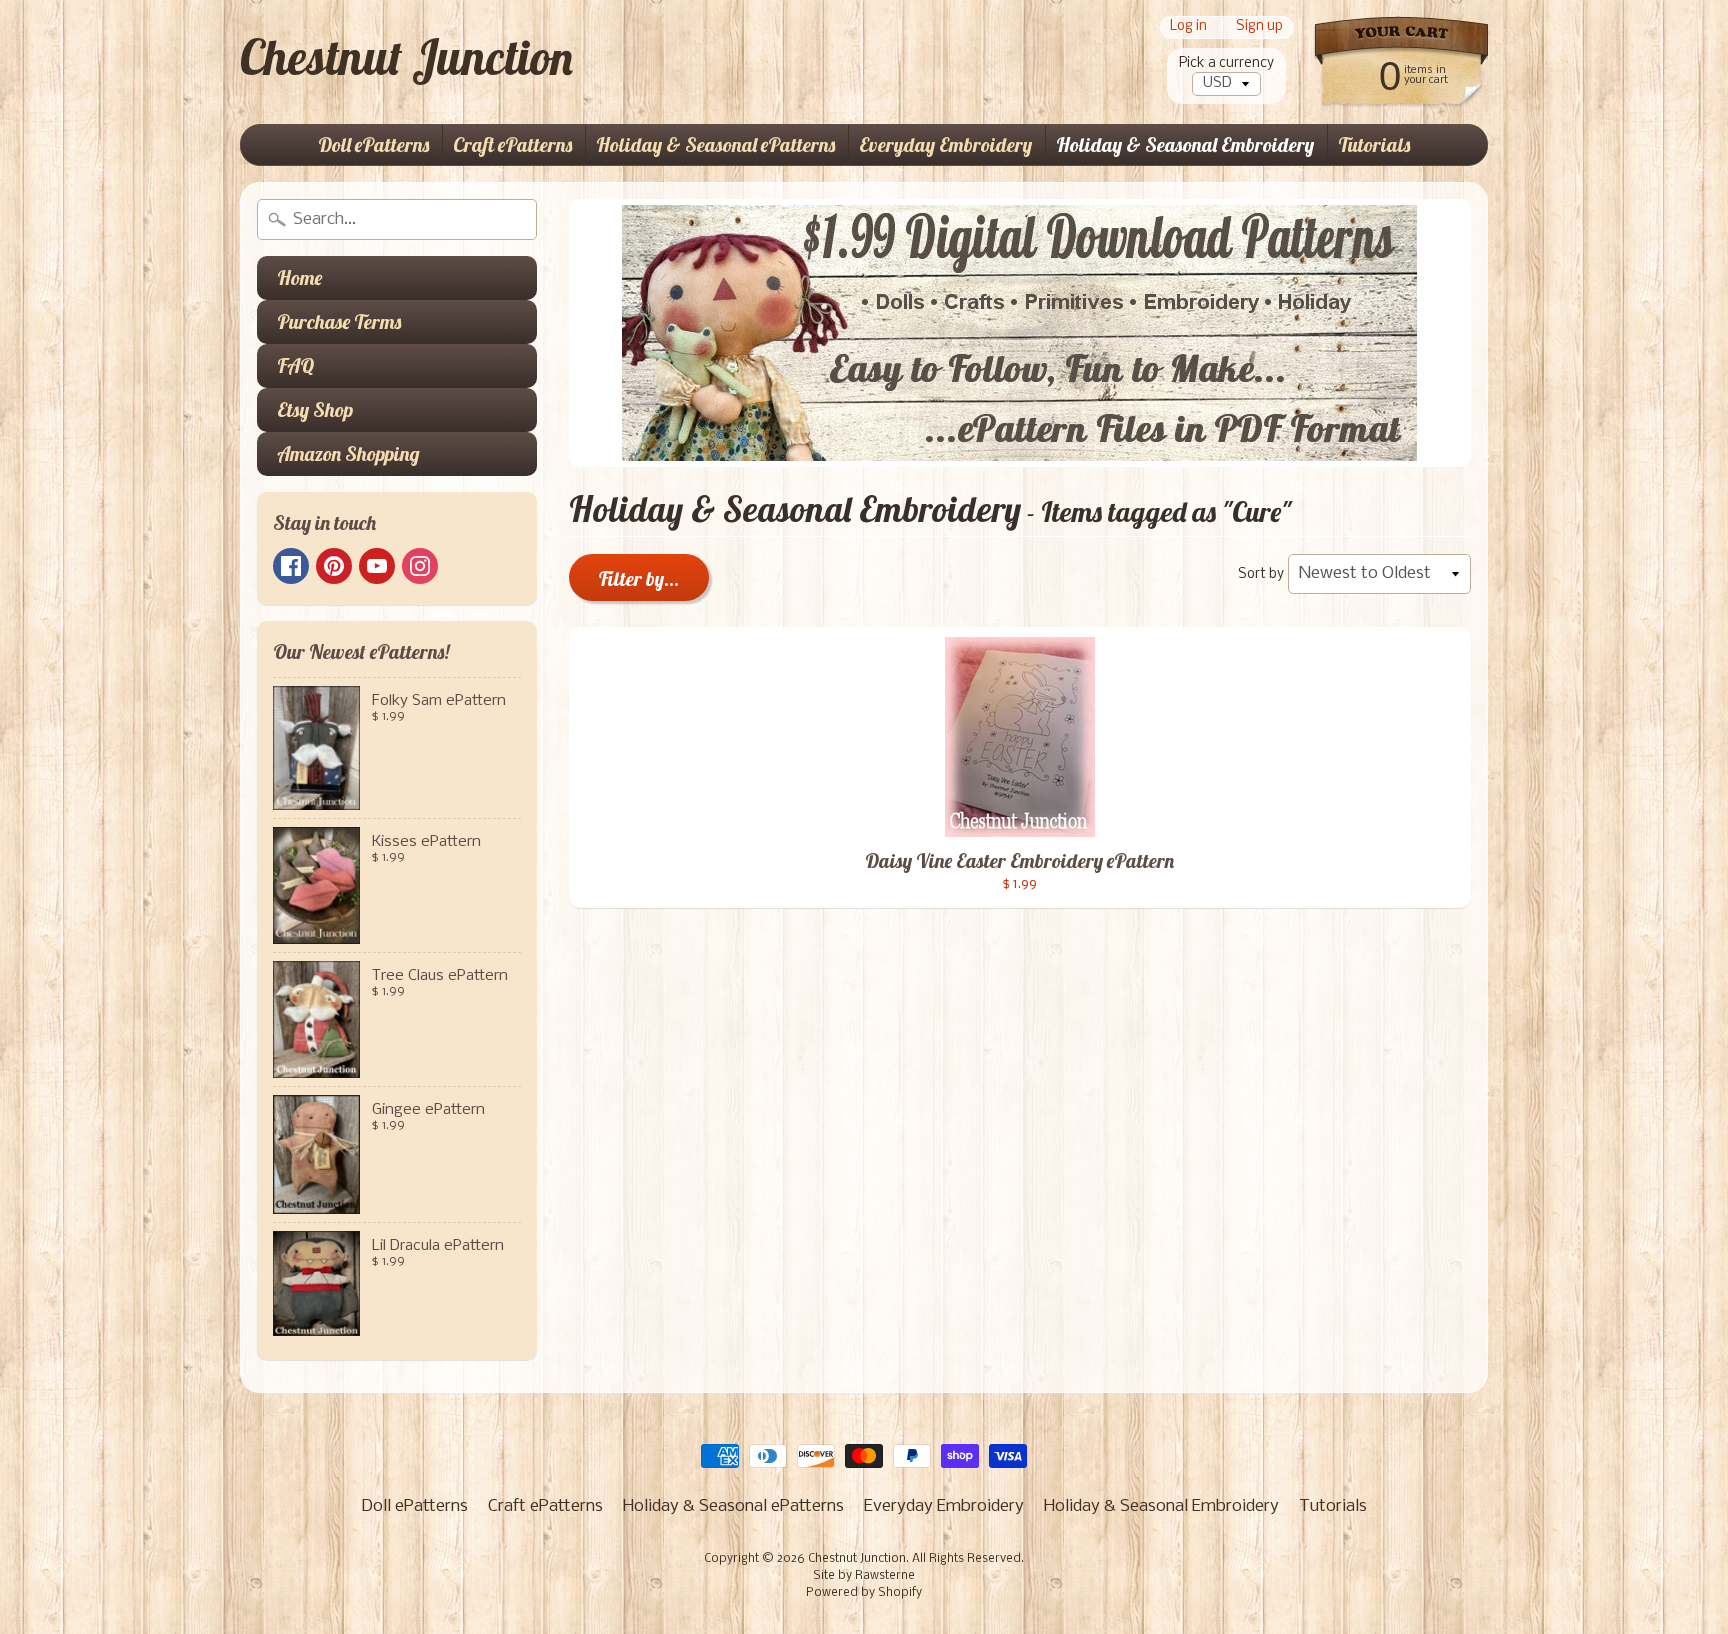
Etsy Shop (315, 409)
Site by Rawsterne (864, 1576)
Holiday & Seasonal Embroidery (1185, 144)
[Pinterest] (334, 566)
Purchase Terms (339, 321)
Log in (1188, 27)
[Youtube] (377, 566)
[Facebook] (291, 566)
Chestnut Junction (406, 57)
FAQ (295, 365)
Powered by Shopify (864, 1593)
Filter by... (639, 578)
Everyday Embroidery (945, 144)
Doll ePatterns (373, 144)
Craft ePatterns (512, 144)
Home (299, 277)
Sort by (1261, 574)
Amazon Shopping (348, 453)
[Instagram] (420, 566)
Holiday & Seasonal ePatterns (715, 144)
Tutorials (1374, 144)
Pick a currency (1226, 63)
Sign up (1259, 27)
